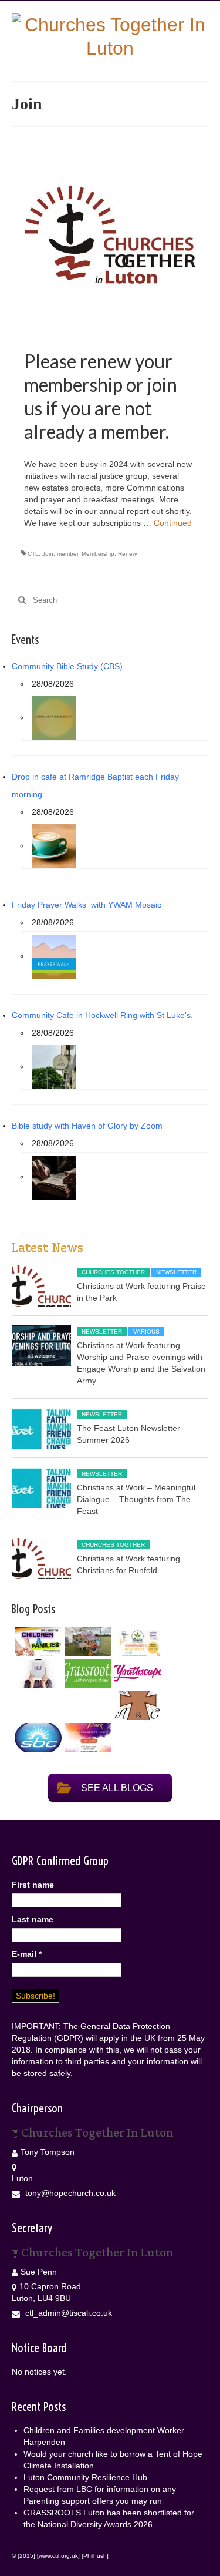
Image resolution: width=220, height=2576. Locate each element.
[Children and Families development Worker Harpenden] (37, 1641)
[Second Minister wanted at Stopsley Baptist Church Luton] (37, 1738)
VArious (146, 1331)
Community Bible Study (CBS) (67, 666)
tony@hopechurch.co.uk (69, 2193)
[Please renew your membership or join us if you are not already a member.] (110, 236)
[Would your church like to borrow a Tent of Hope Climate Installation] (87, 1641)
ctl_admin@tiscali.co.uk (67, 2313)
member (67, 554)
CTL (33, 554)
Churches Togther (113, 1272)
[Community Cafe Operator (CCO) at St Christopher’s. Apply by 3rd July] (136, 1705)
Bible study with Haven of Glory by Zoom (87, 1126)
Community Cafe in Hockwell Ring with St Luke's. (102, 1015)
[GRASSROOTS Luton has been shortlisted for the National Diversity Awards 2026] (87, 1674)
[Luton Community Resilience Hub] (136, 1641)
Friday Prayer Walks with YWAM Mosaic (87, 905)
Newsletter (176, 1272)
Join (48, 554)
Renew (127, 554)
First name (33, 1885)
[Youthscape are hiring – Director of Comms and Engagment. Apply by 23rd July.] (136, 1673)
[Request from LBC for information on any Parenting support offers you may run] (37, 1674)
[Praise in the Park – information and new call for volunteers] (87, 1738)
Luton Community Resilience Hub (85, 2477)
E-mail (27, 1954)
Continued (173, 523)
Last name (33, 1919)
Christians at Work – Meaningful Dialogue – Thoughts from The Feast (136, 1499)
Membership (98, 554)
